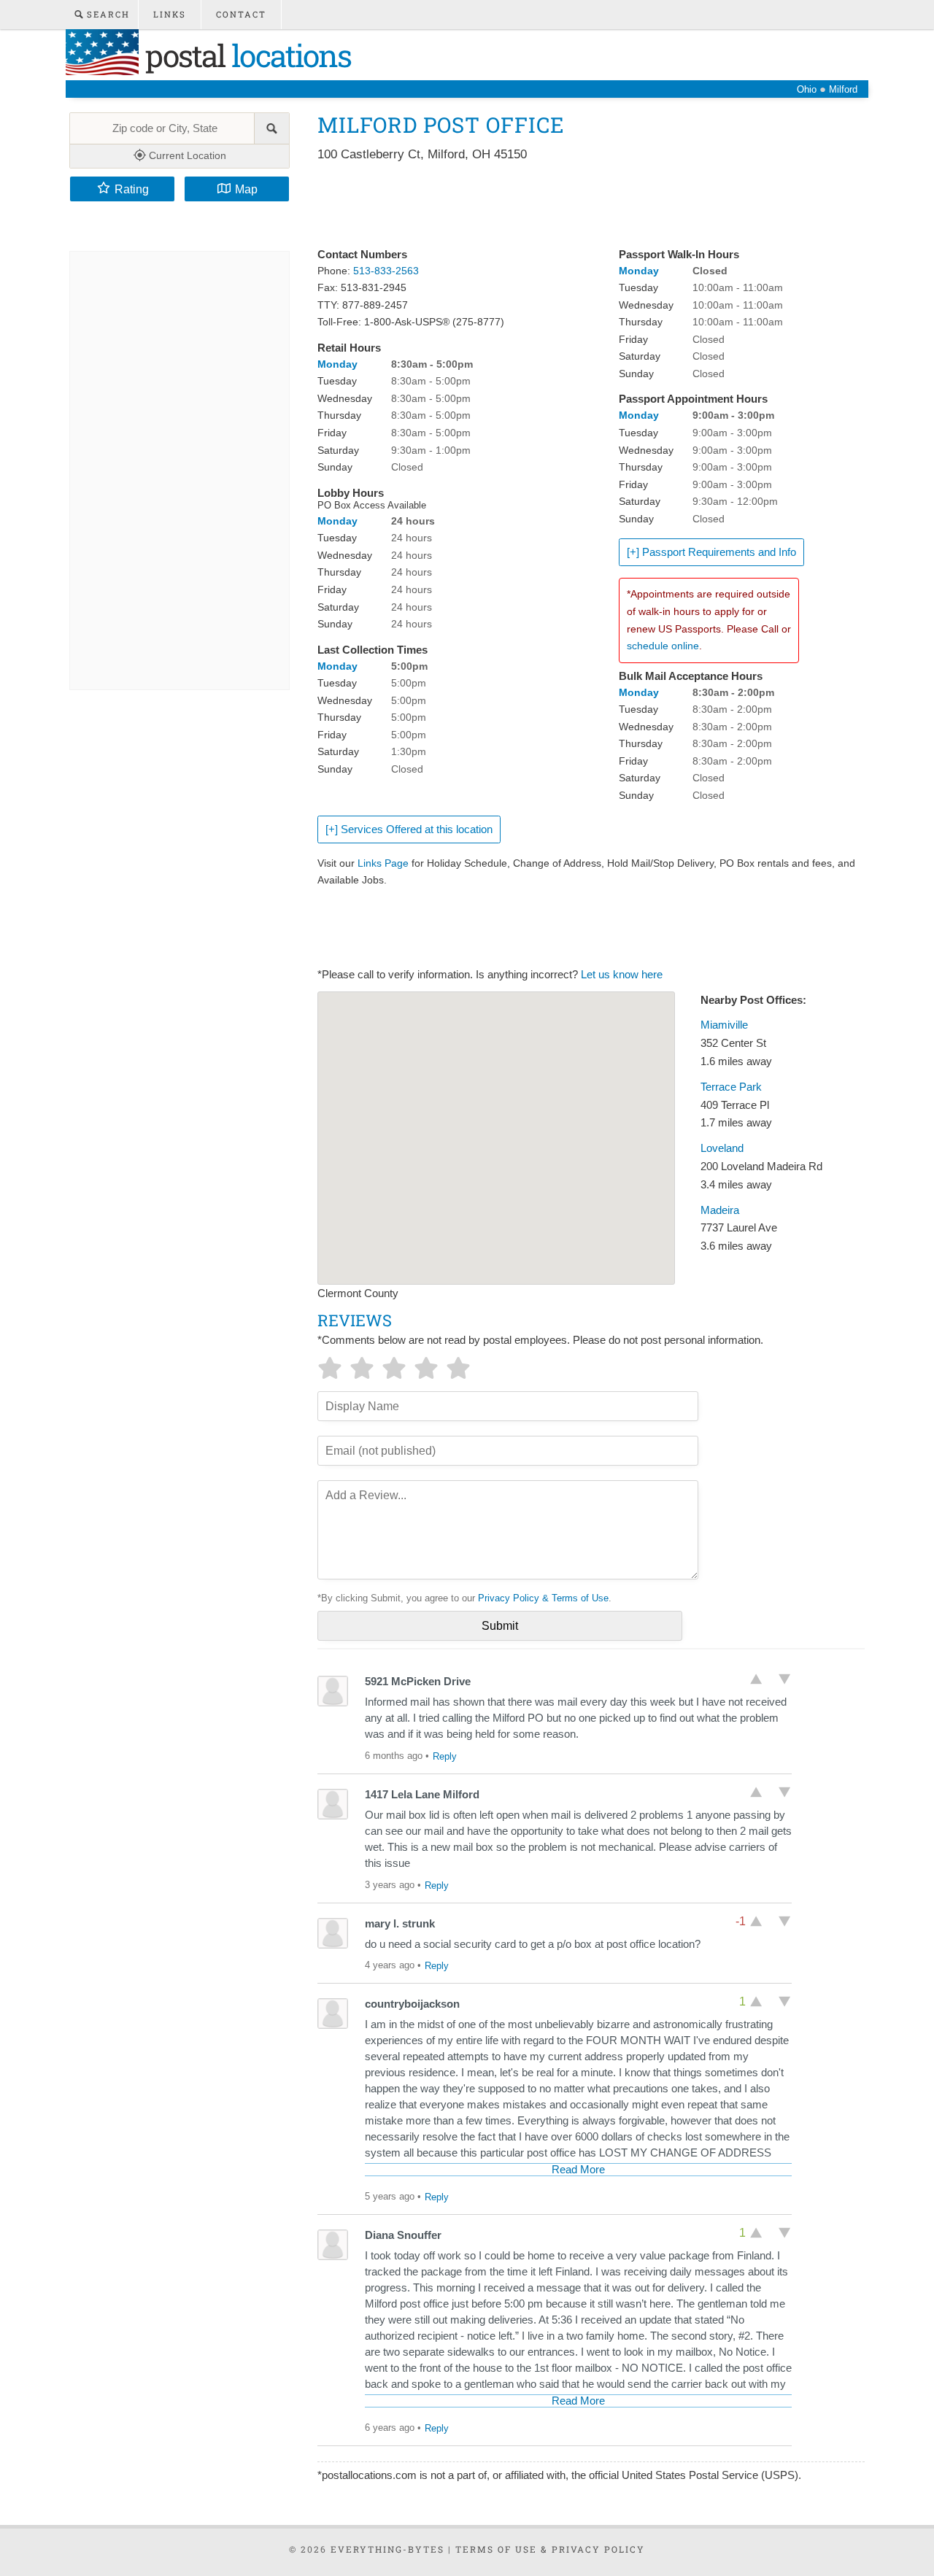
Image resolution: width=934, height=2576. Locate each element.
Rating (132, 189)
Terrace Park (731, 1087)
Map (246, 189)
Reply (445, 1756)
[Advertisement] (583, 206)
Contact (241, 14)
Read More (578, 2170)
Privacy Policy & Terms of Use (543, 1598)
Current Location (186, 155)
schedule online (663, 646)
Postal (245, 55)
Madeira (720, 1210)
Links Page (383, 863)
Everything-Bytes (387, 2549)
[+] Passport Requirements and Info (711, 552)
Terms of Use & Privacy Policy (550, 2549)
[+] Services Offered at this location (409, 829)
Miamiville (724, 1025)
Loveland (722, 1148)
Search (107, 14)
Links (170, 14)
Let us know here (622, 975)
